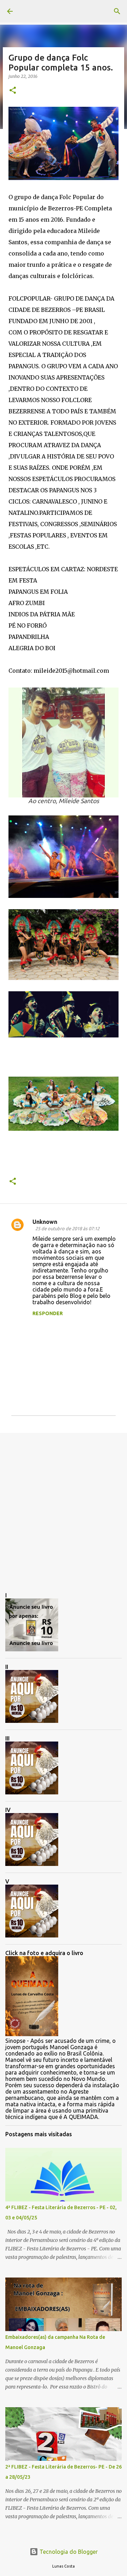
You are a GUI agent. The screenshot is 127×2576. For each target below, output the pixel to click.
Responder (48, 1313)
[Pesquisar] (117, 11)
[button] (13, 91)
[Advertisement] (64, 1507)
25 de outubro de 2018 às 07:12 (67, 1228)
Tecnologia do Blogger (68, 2552)
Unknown (45, 1222)
